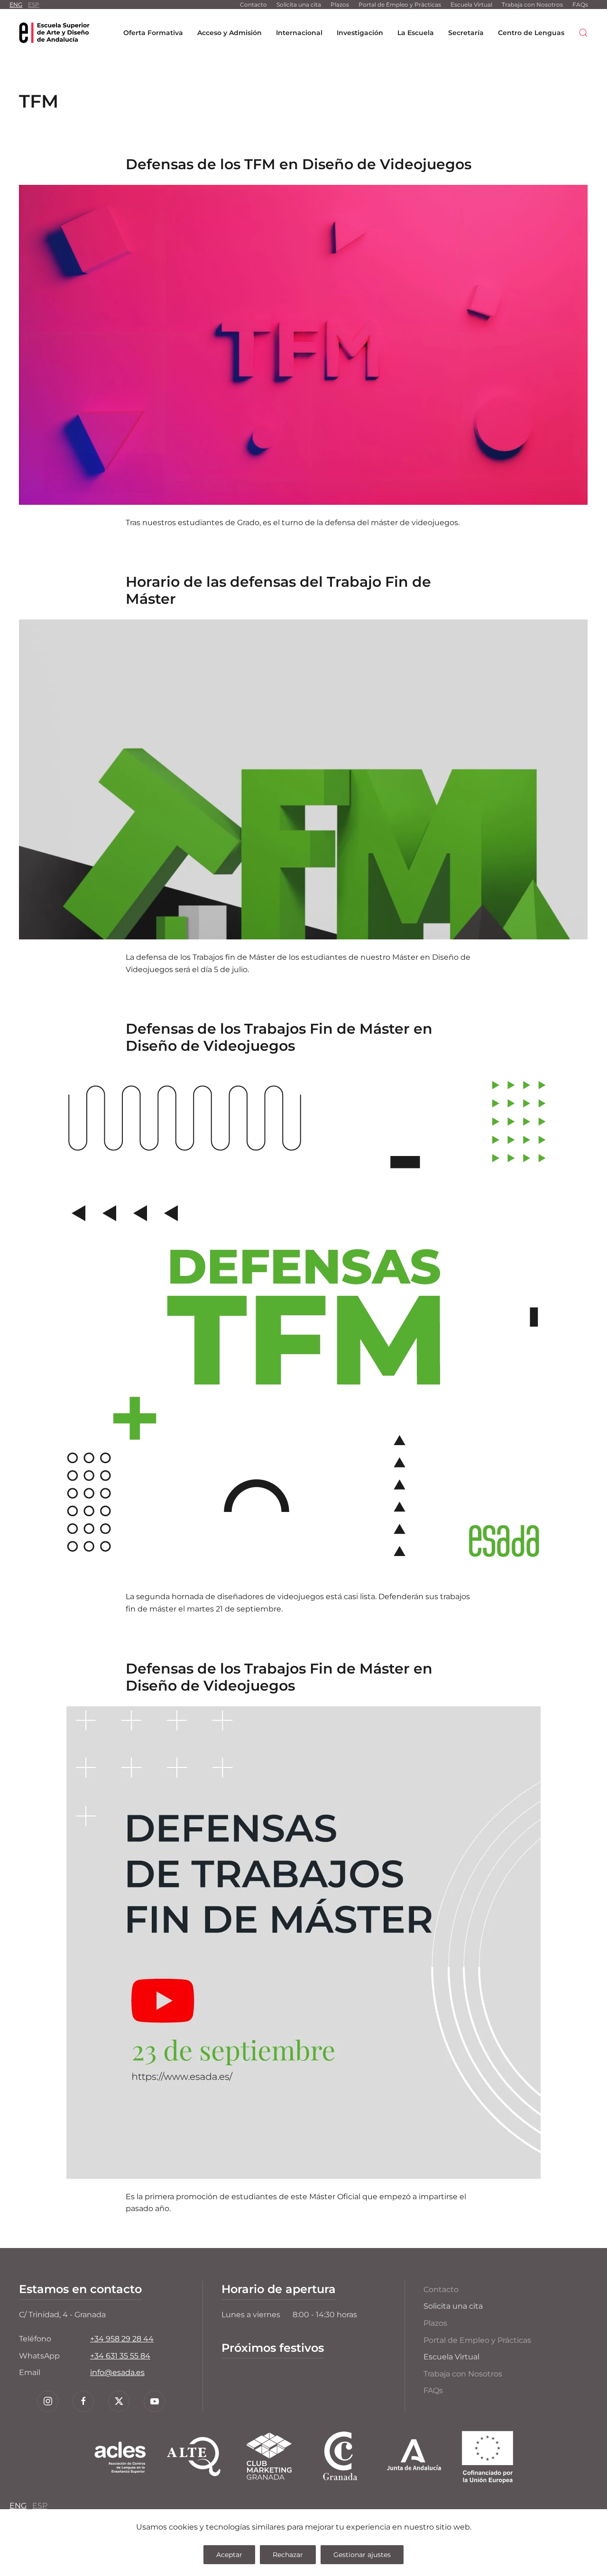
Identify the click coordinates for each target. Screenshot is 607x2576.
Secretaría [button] (466, 33)
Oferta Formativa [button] (153, 33)
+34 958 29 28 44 (122, 2339)
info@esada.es (117, 2372)
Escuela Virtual (471, 5)
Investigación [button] (360, 33)
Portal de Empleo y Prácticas (400, 5)
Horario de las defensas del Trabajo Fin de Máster (278, 590)
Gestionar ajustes (362, 2555)
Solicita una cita (299, 5)
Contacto (253, 5)
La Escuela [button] (416, 33)
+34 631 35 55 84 (120, 2356)
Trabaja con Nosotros (532, 5)
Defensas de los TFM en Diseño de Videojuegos (299, 164)
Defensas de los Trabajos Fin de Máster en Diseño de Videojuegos (279, 1037)
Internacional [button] (299, 33)
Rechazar (288, 2555)
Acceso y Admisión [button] (230, 33)
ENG (16, 5)
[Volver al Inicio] (55, 33)
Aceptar (229, 2555)
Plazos (340, 5)
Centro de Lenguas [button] (531, 33)
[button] (583, 33)
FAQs (580, 5)
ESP (34, 5)
